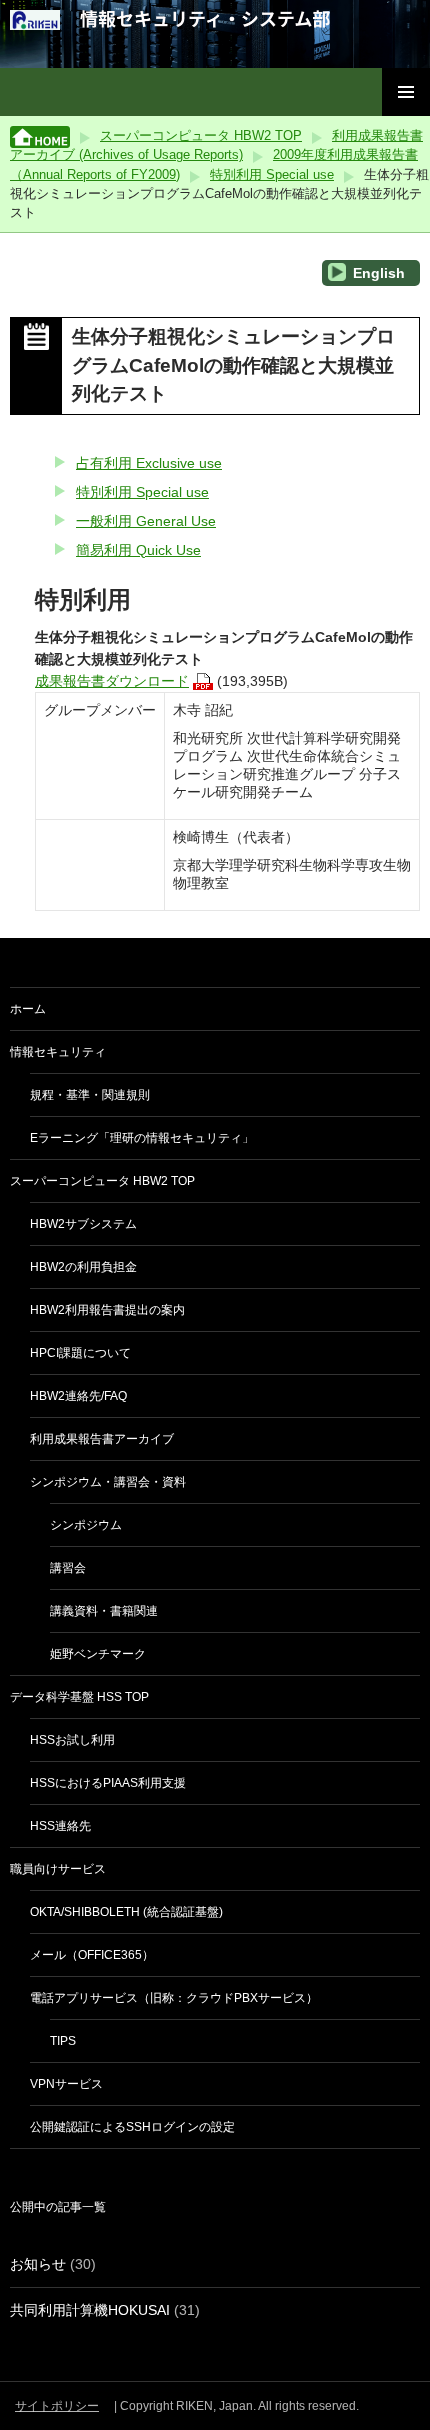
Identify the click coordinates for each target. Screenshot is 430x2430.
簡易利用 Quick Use (138, 550)
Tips (63, 2041)
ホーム (28, 1009)
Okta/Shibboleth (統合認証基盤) (126, 1912)
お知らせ (38, 2264)
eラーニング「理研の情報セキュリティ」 (142, 1138)
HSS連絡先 (60, 1826)
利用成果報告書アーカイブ (102, 1439)
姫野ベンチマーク (98, 1654)
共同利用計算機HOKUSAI (90, 2310)
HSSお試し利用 (72, 1740)
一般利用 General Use (146, 521)
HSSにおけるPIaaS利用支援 (108, 1783)
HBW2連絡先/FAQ (78, 1396)
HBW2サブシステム (83, 1224)
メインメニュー (406, 92)
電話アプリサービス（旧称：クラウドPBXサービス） (174, 1998)
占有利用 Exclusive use (149, 463)
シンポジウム (86, 1525)
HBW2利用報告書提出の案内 (107, 1310)
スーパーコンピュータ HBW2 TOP (201, 135)
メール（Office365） (92, 1955)
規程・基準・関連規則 (90, 1095)
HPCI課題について (80, 1353)
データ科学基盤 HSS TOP (79, 1697)
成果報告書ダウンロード (112, 681)
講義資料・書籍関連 (104, 1611)
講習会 (68, 1568)
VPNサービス (66, 2084)
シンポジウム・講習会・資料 (108, 1482)
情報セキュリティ (58, 1052)
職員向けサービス (58, 1869)
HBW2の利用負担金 (83, 1267)
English (377, 273)
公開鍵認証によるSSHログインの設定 (132, 2127)
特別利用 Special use (272, 174)
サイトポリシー (57, 2406)
